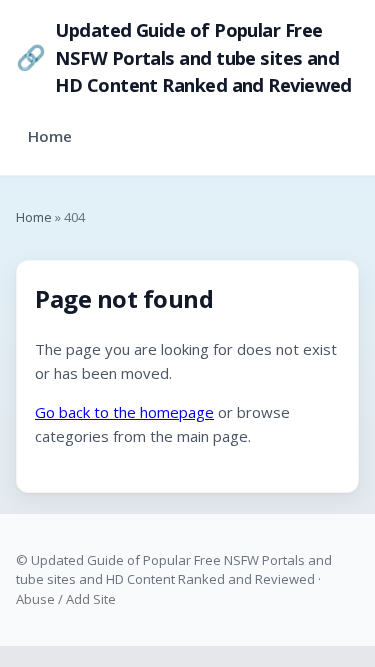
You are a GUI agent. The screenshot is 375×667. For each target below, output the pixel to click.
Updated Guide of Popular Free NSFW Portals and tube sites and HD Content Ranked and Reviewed (184, 57)
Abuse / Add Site (66, 599)
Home (50, 136)
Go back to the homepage (124, 412)
